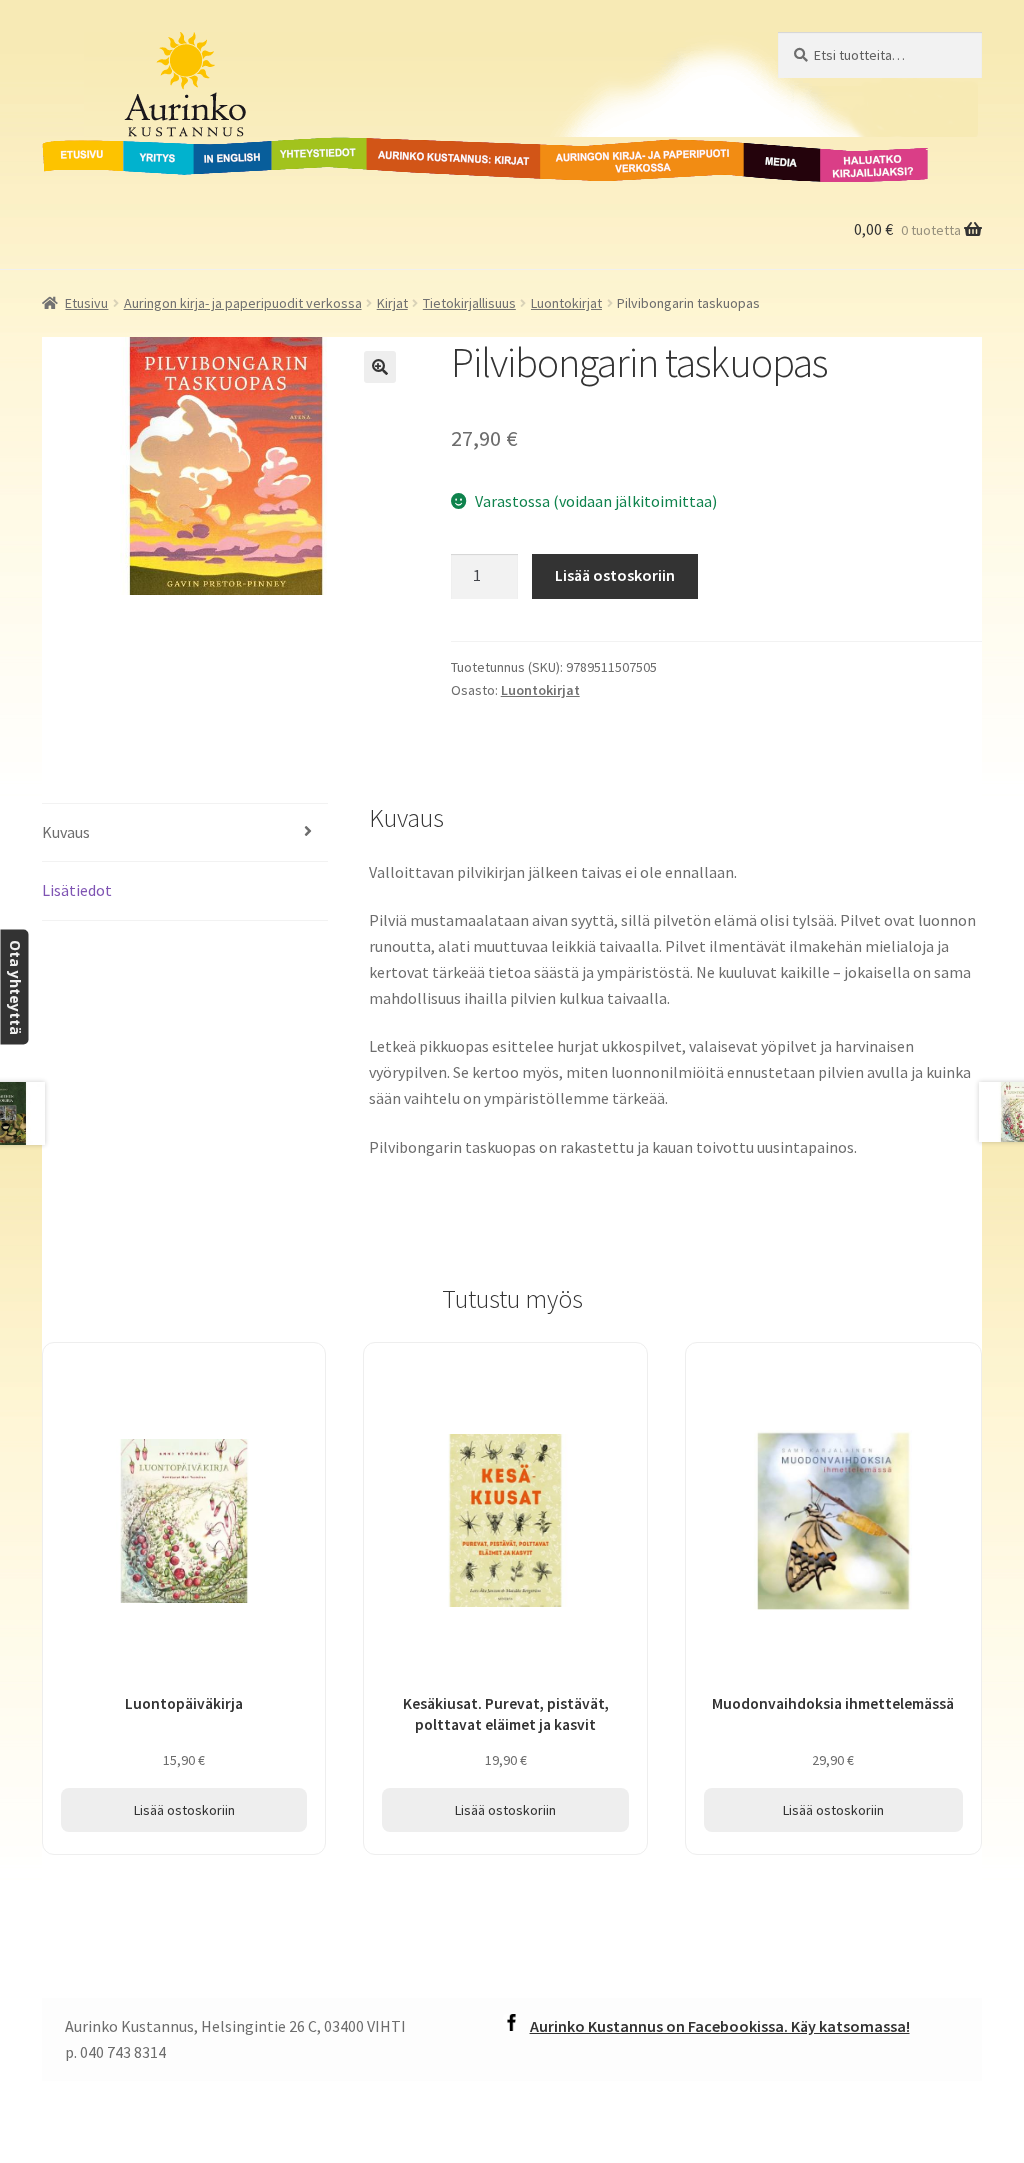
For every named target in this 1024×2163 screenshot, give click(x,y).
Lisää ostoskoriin (615, 575)
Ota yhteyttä (14, 987)
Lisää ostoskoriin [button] (184, 1810)
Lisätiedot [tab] (77, 890)
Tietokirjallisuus (469, 303)
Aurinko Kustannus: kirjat (450, 149)
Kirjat (392, 303)
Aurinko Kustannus (166, 51)
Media (760, 149)
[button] (380, 367)
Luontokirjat (566, 303)
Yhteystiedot (315, 149)
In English (232, 149)
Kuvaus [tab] (66, 832)
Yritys (143, 149)
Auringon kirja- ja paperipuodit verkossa (618, 161)
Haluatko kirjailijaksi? (858, 161)
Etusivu (69, 149)
